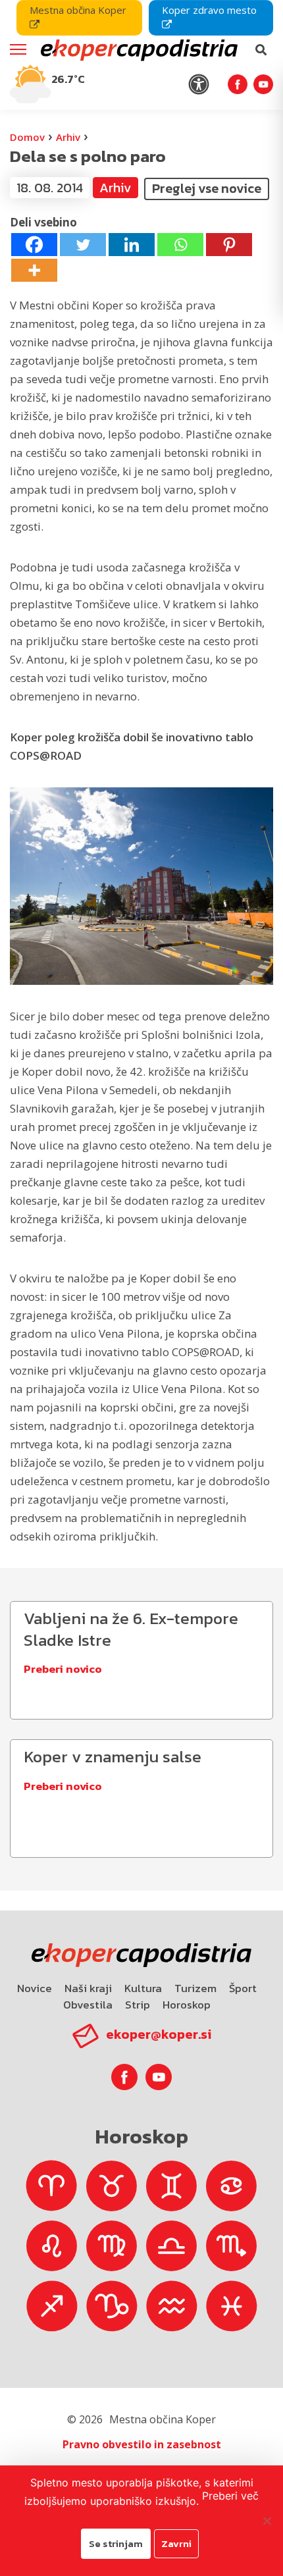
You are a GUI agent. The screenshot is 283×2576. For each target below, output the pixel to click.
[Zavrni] (267, 2521)
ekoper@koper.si (159, 2034)
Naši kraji (88, 1988)
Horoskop (187, 2005)
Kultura (143, 1988)
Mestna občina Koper (78, 10)
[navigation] (141, 55)
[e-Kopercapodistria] (138, 50)
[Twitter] (83, 245)
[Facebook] (34, 245)
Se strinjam (116, 2543)
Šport (243, 1988)
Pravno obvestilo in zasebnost (142, 2444)
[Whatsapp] (180, 245)
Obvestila (88, 2005)
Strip (138, 2005)
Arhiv (68, 137)
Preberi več (230, 2496)
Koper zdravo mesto (209, 10)
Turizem (195, 1988)
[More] (34, 270)
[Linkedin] (132, 245)
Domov (27, 137)
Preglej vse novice (207, 188)
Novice (35, 1988)
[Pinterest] (229, 245)
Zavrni (176, 2543)
